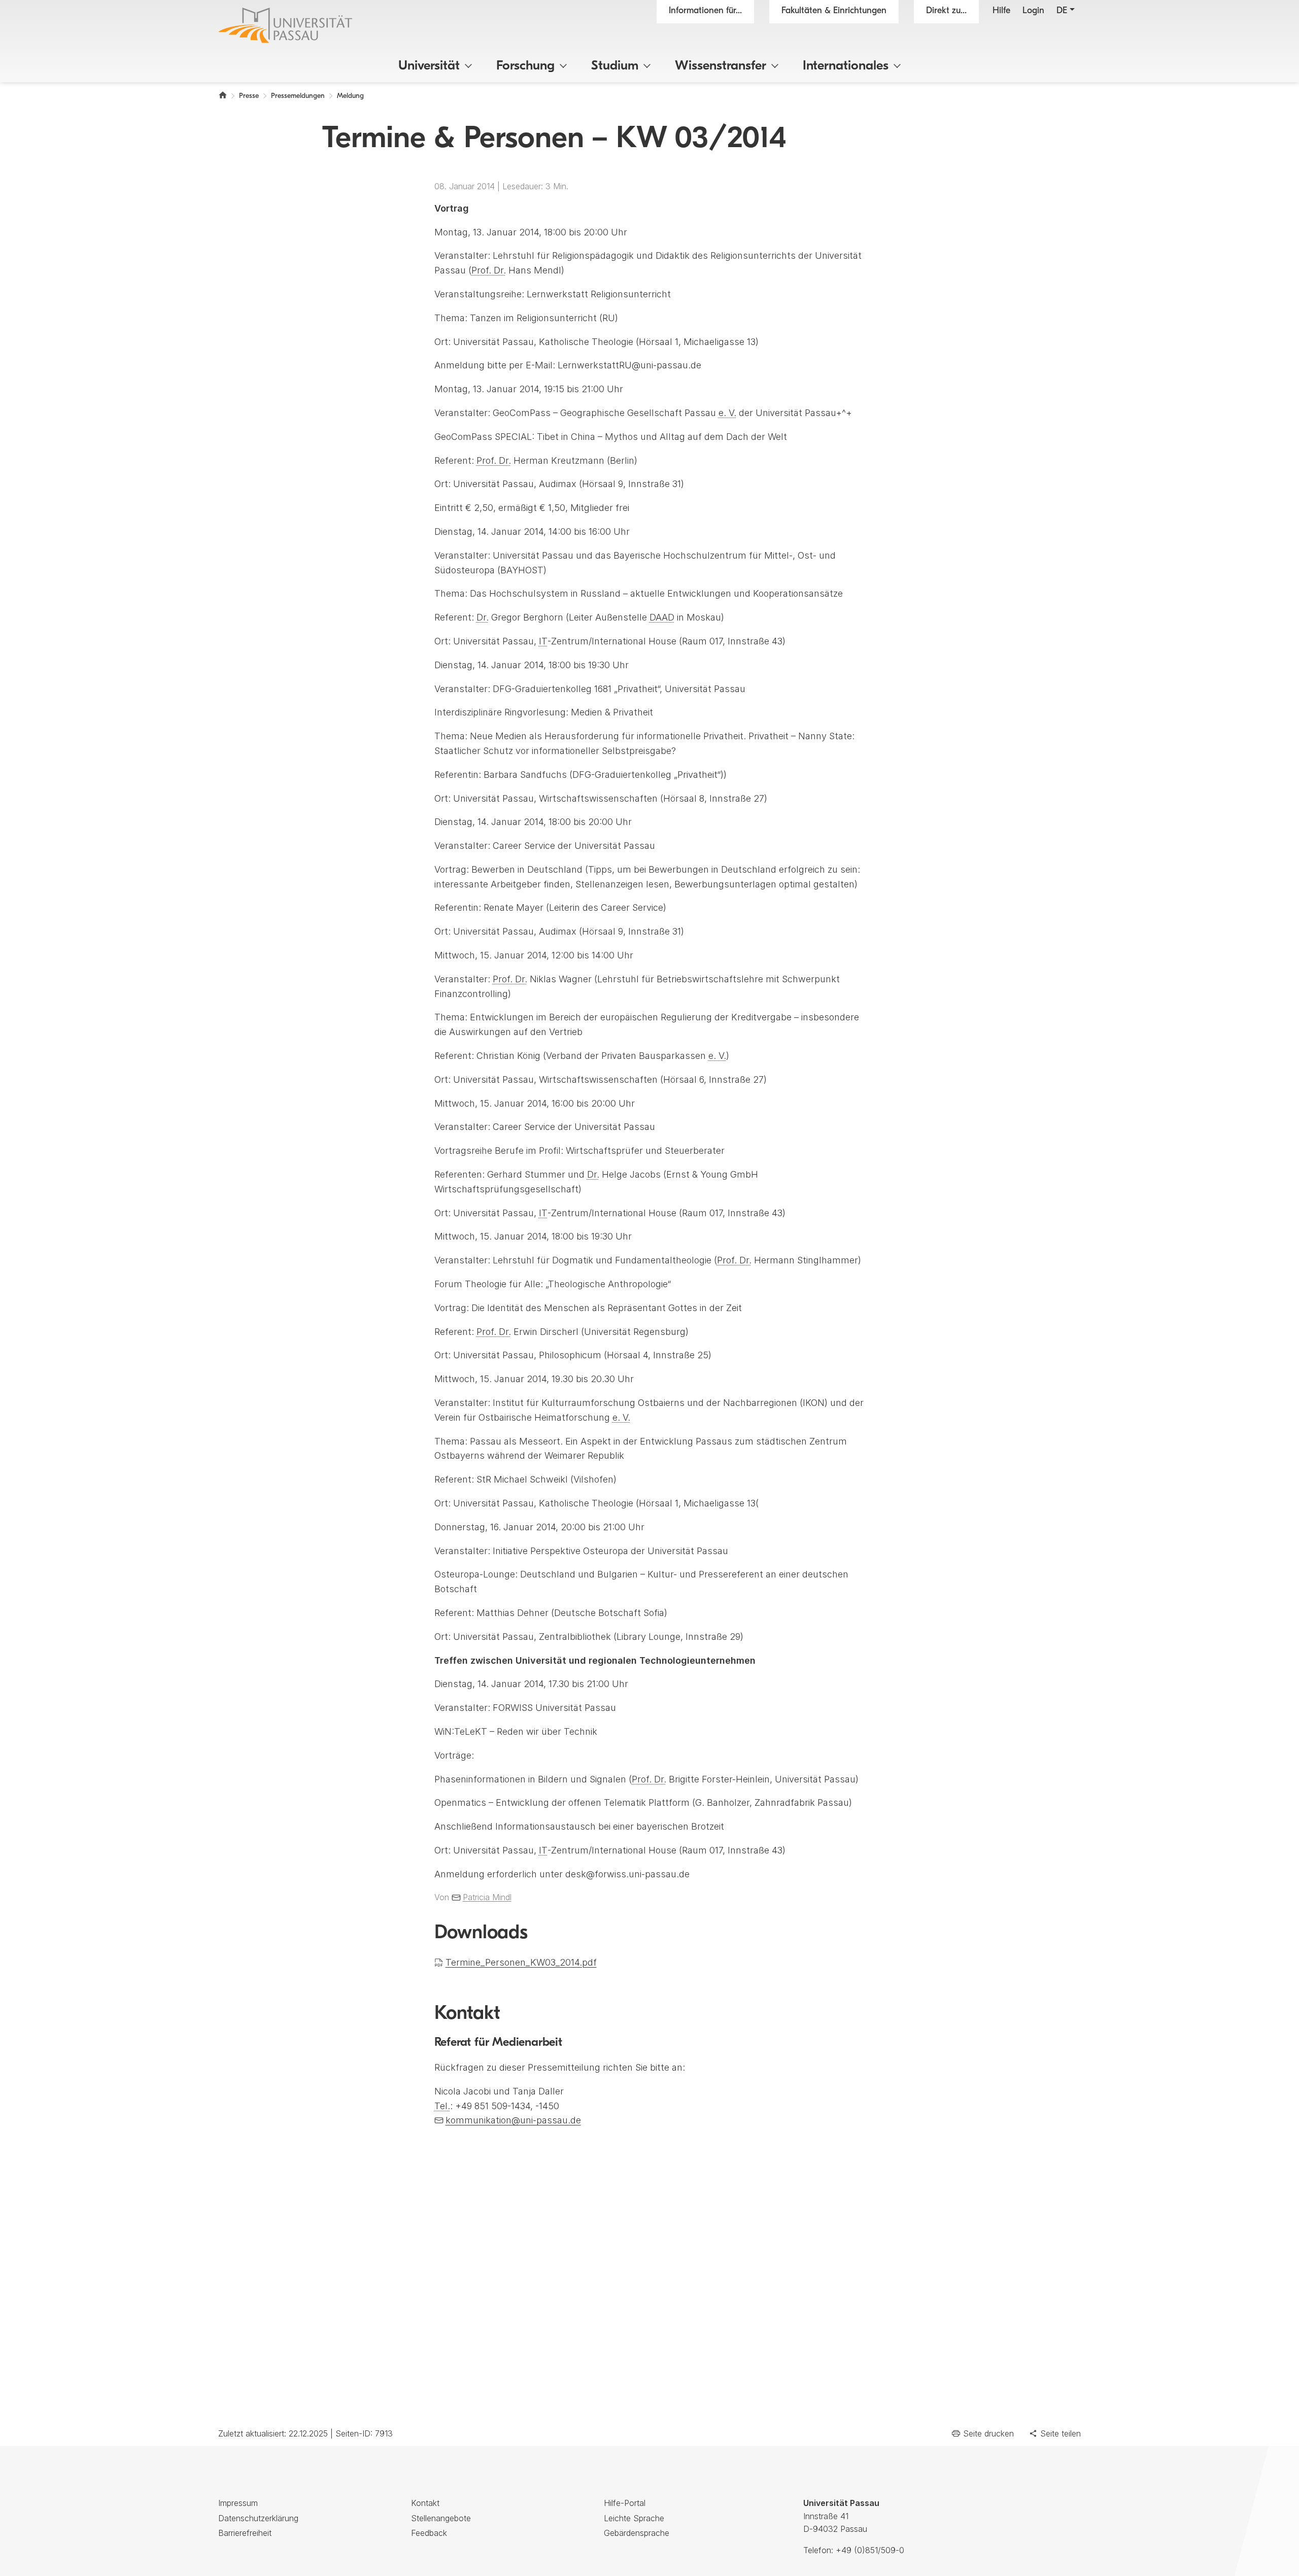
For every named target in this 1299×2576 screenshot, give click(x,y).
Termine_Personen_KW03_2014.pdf (521, 1962)
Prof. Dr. (489, 270)
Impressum (238, 2503)
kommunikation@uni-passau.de (513, 2120)
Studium (615, 66)
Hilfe (1001, 11)
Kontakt (425, 2503)
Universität (429, 66)
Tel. (442, 2106)
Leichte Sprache (634, 2518)
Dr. (483, 617)
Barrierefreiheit (245, 2533)
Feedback (429, 2533)
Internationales (846, 66)
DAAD (662, 617)
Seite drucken (988, 2433)
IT (543, 641)
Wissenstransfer (721, 66)
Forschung (525, 66)
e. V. (727, 413)
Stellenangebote (441, 2518)
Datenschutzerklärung (258, 2518)
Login (1033, 11)
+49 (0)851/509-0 (870, 2550)
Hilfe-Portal (625, 2503)
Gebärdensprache (637, 2533)
